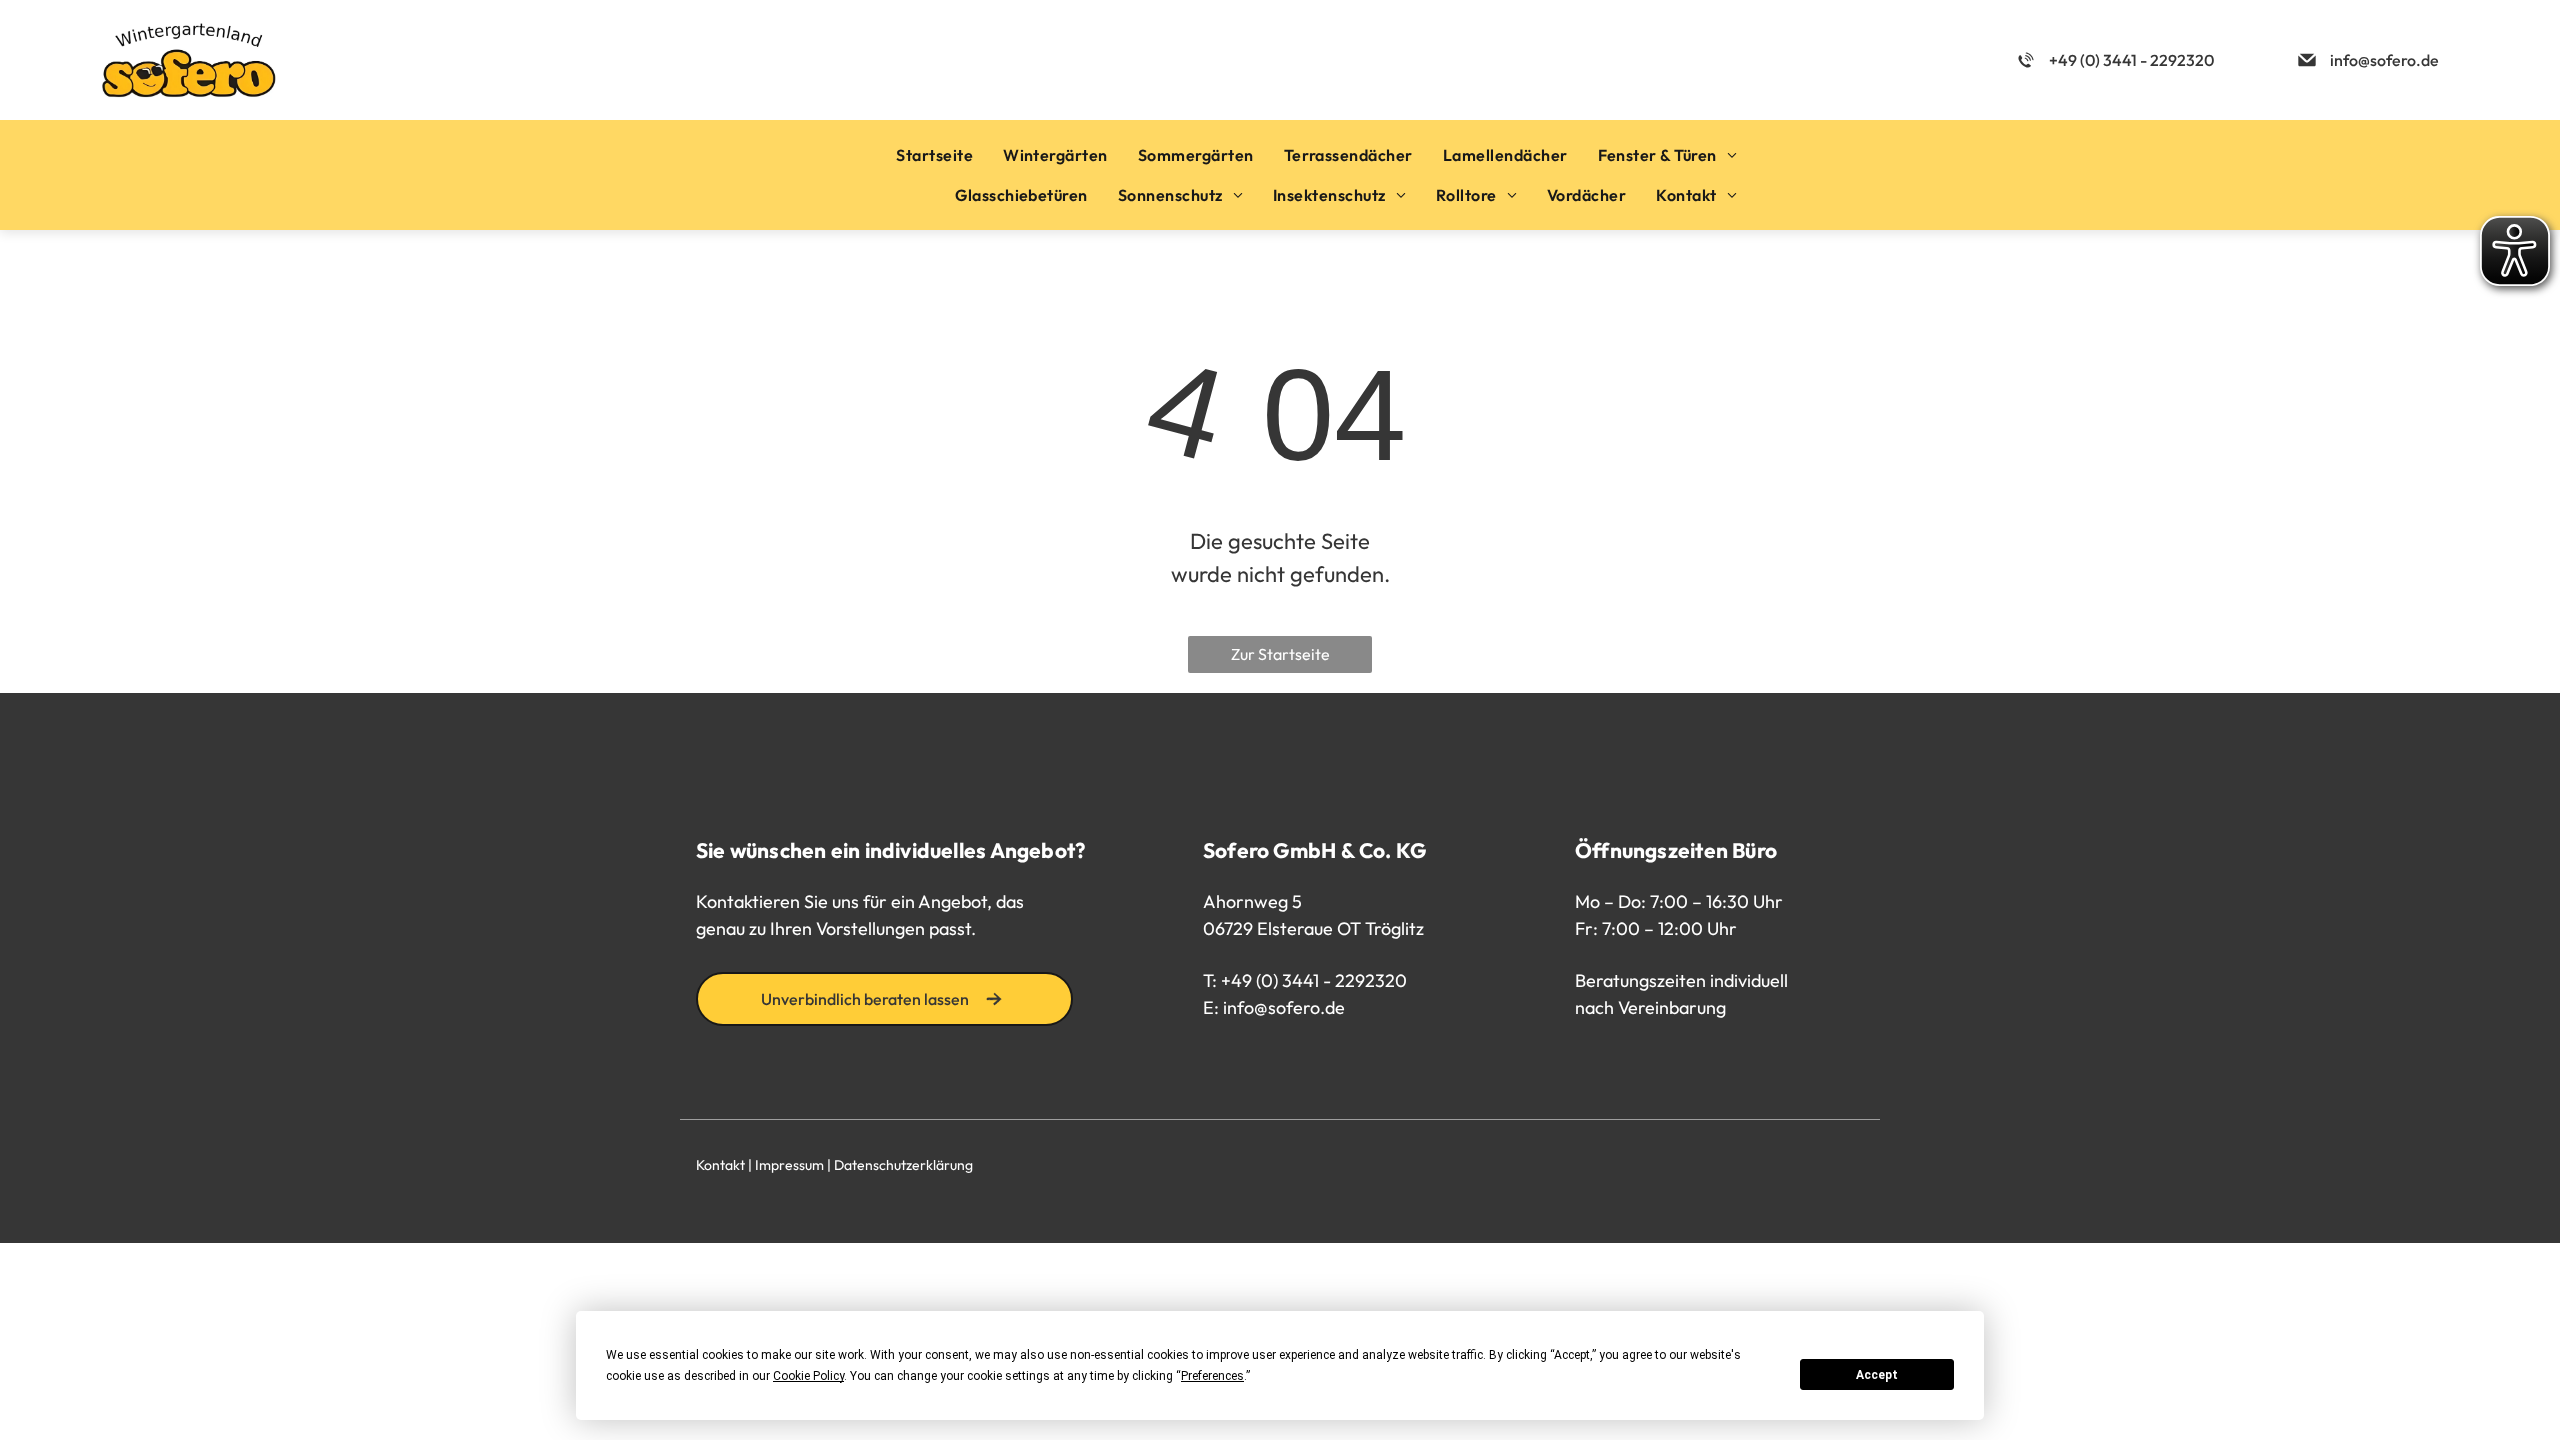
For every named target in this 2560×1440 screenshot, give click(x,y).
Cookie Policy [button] (808, 1376)
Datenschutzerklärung (903, 1165)
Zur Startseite (1280, 654)
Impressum (789, 1165)
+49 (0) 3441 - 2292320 (1314, 980)
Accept (1877, 1375)
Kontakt (720, 1165)
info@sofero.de (1284, 1007)
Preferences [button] (1212, 1376)
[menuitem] (934, 155)
